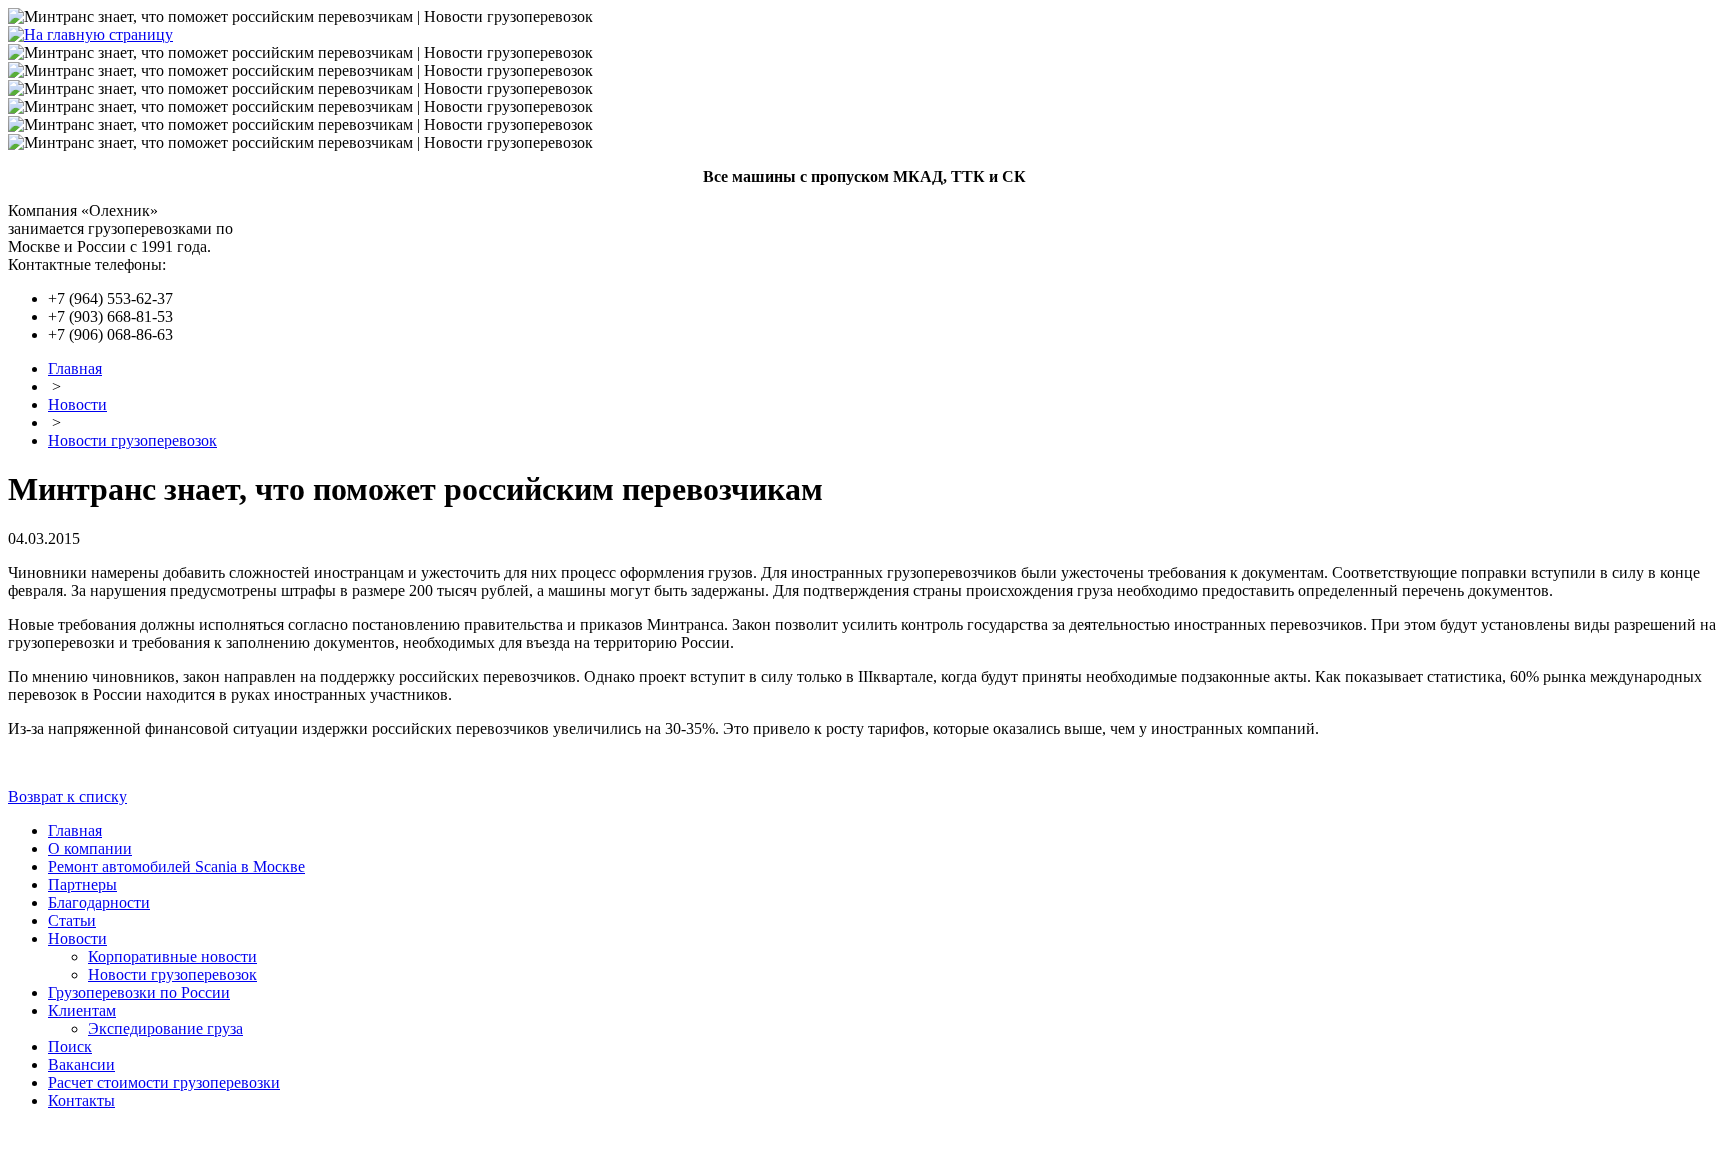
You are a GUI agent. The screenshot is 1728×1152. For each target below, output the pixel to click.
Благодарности (99, 902)
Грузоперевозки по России (139, 992)
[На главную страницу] (90, 34)
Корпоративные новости (172, 956)
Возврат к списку (67, 796)
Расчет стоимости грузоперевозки (164, 1082)
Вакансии (81, 1064)
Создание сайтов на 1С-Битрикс (1511, 1134)
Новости (77, 404)
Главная (75, 368)
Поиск (70, 1046)
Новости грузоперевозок (132, 440)
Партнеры (82, 884)
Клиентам (82, 1010)
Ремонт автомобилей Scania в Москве (176, 866)
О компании (90, 848)
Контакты (81, 1100)
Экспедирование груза (165, 1028)
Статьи (72, 920)
